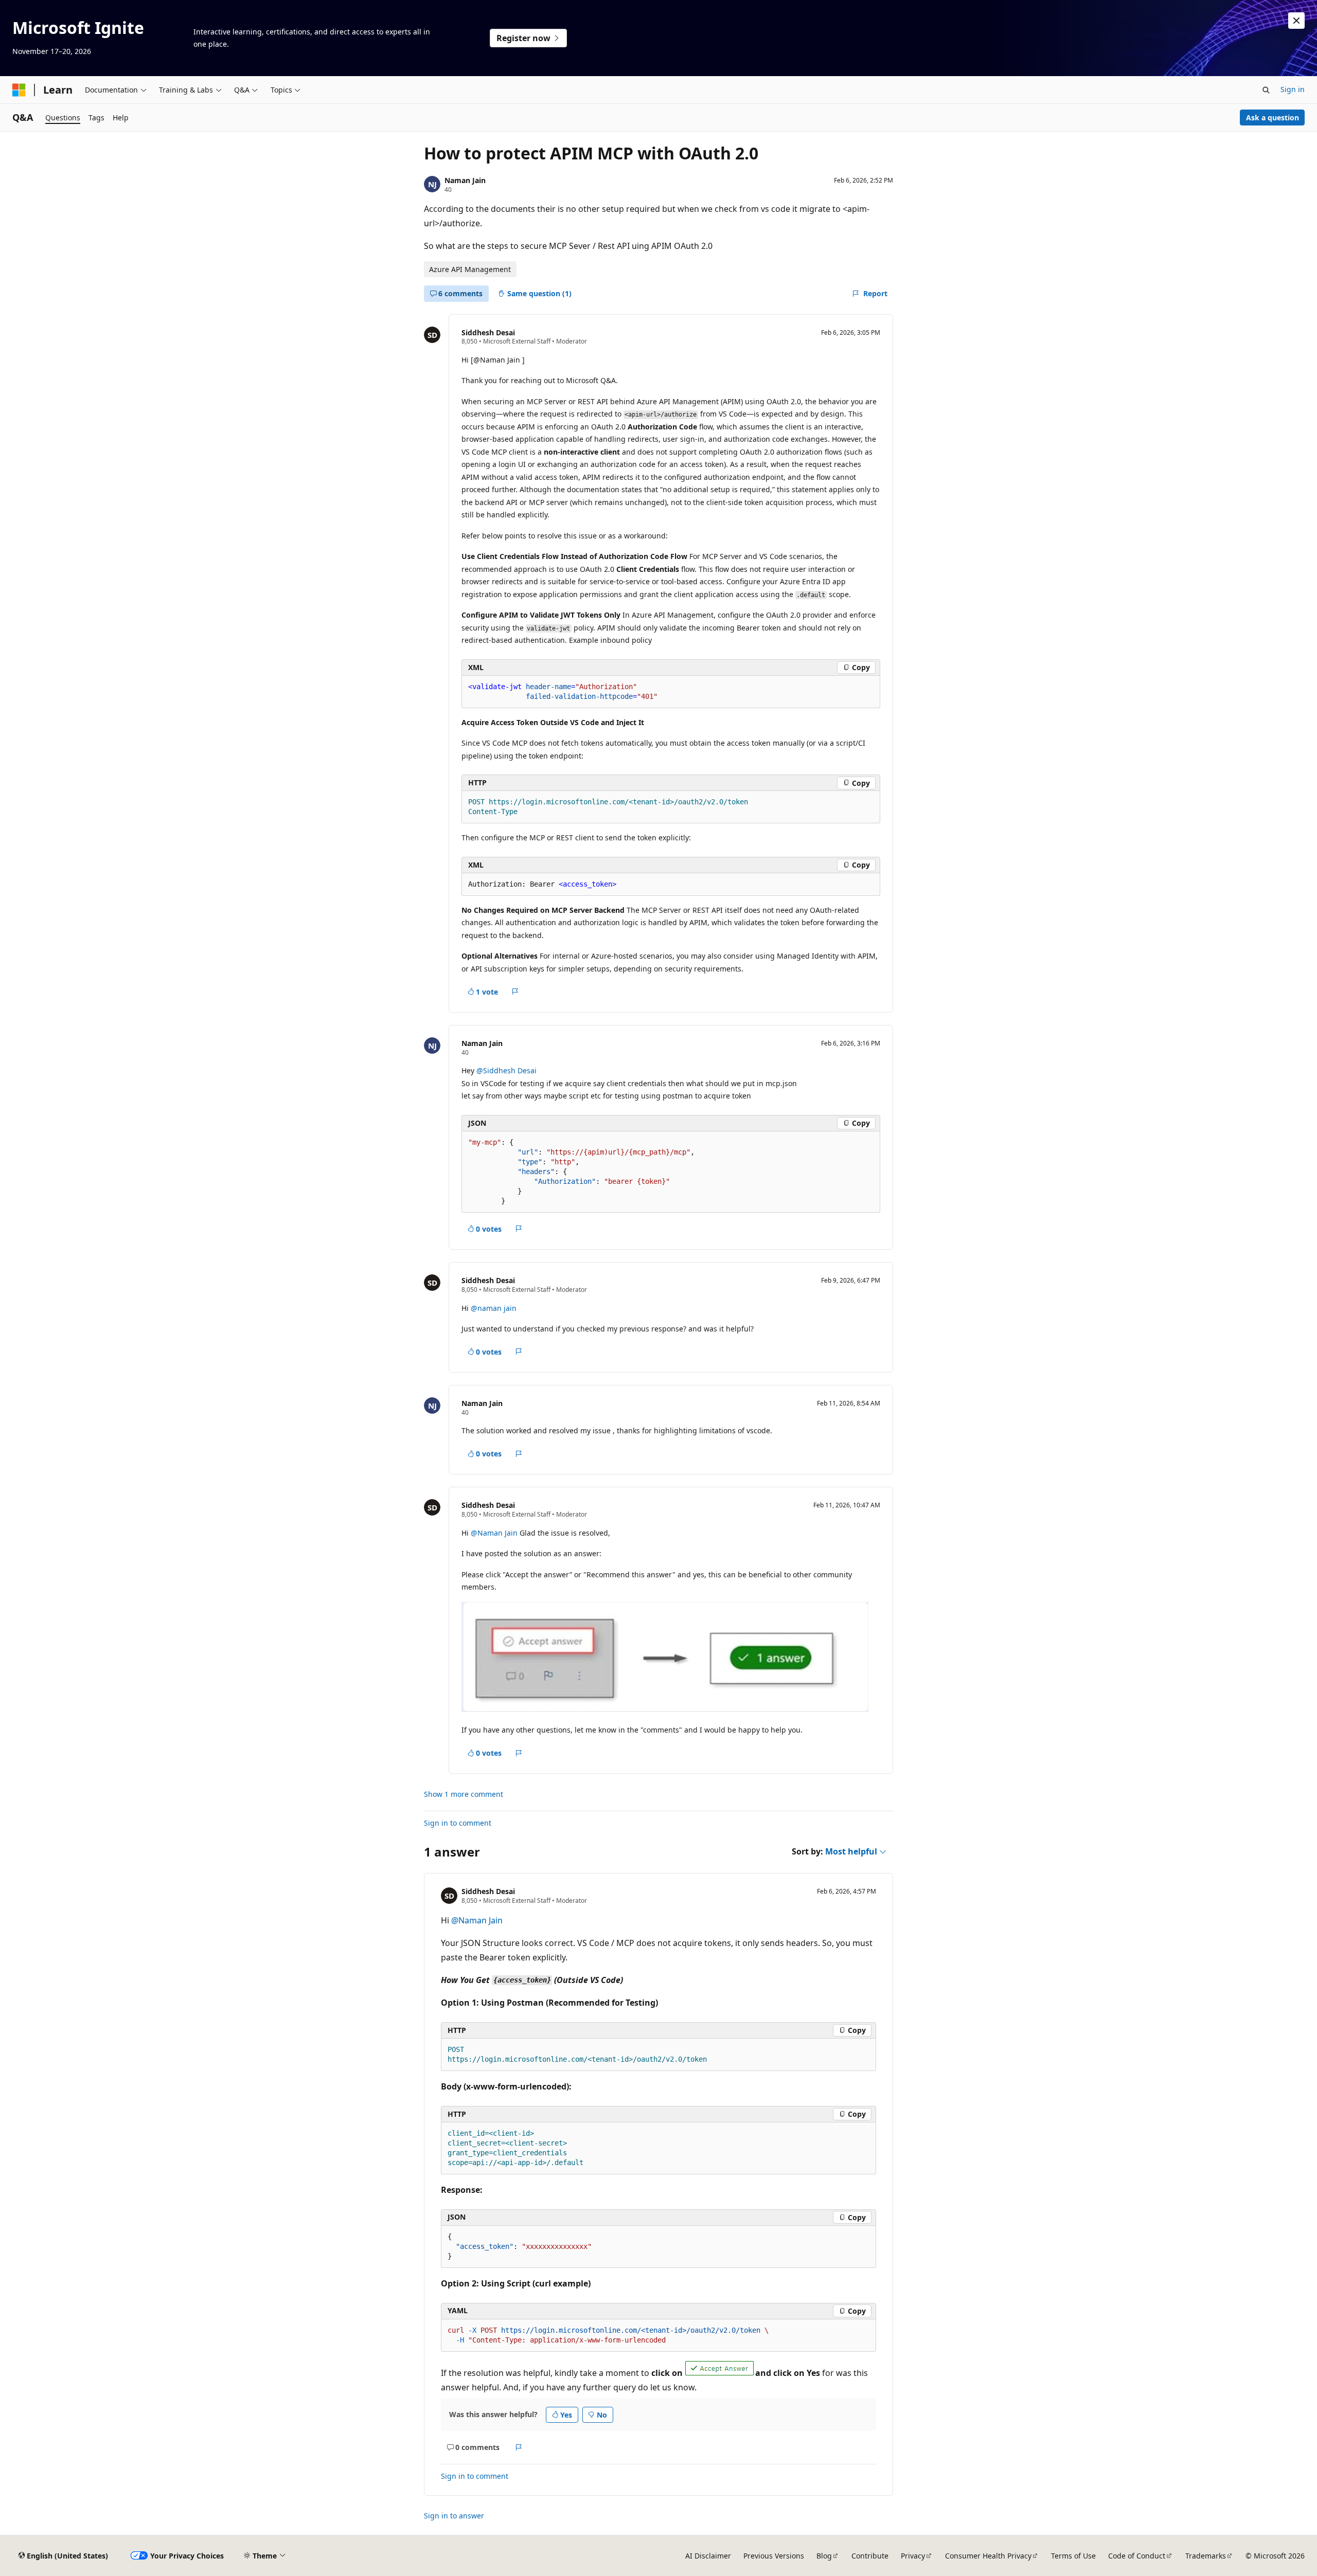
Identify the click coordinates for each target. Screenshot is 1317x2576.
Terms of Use (1073, 2556)
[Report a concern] (515, 992)
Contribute (870, 2556)
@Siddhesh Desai (506, 1070)
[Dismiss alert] (1296, 21)
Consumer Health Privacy (988, 2556)
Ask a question (1272, 118)
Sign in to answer (454, 2516)
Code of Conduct (1137, 2556)
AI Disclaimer (708, 2556)
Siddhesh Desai (488, 332)
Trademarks (1206, 2556)
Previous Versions (774, 2556)
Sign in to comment (458, 1823)
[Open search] (1266, 90)
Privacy (913, 2556)
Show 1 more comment (464, 1794)
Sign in (1293, 89)
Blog (824, 2556)
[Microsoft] (19, 90)
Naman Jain (465, 180)
